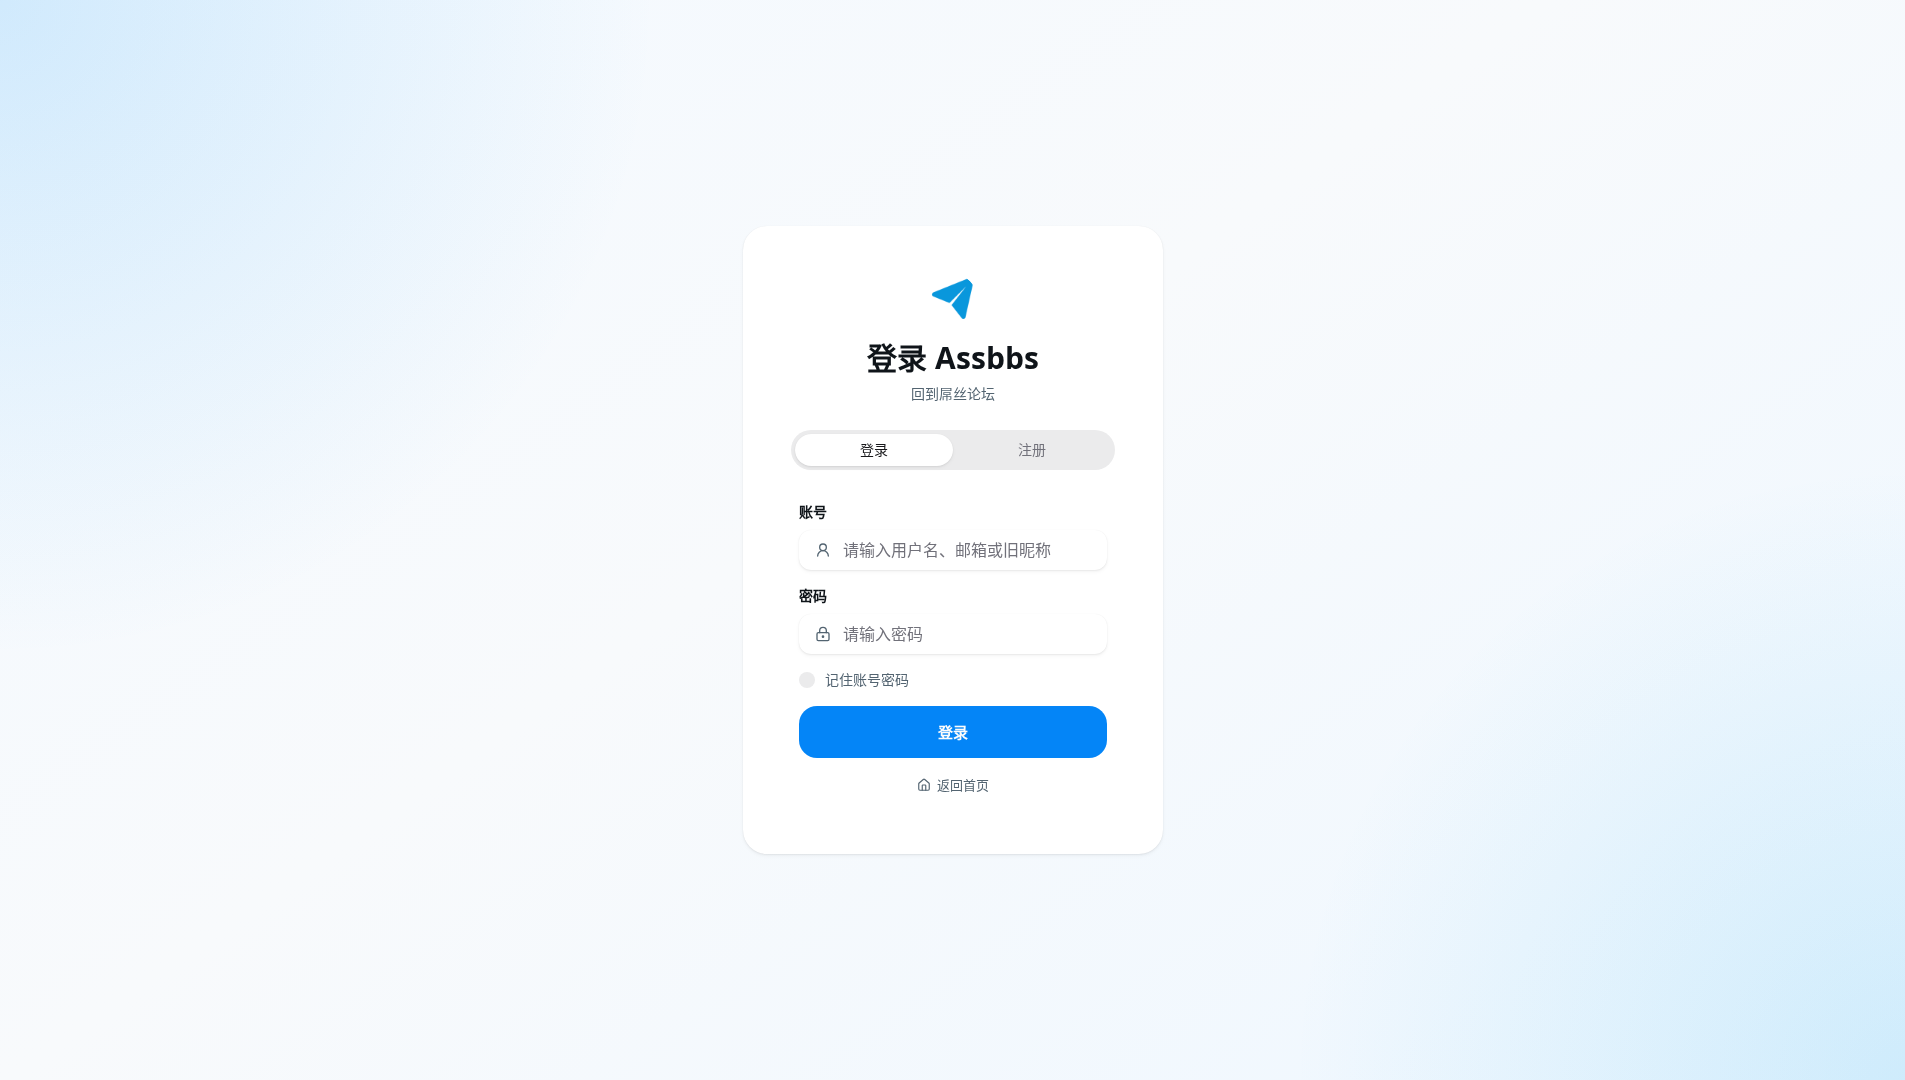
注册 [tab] (1032, 449)
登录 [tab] (874, 449)
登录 (953, 732)
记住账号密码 (867, 679)
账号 (813, 511)
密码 (813, 595)
